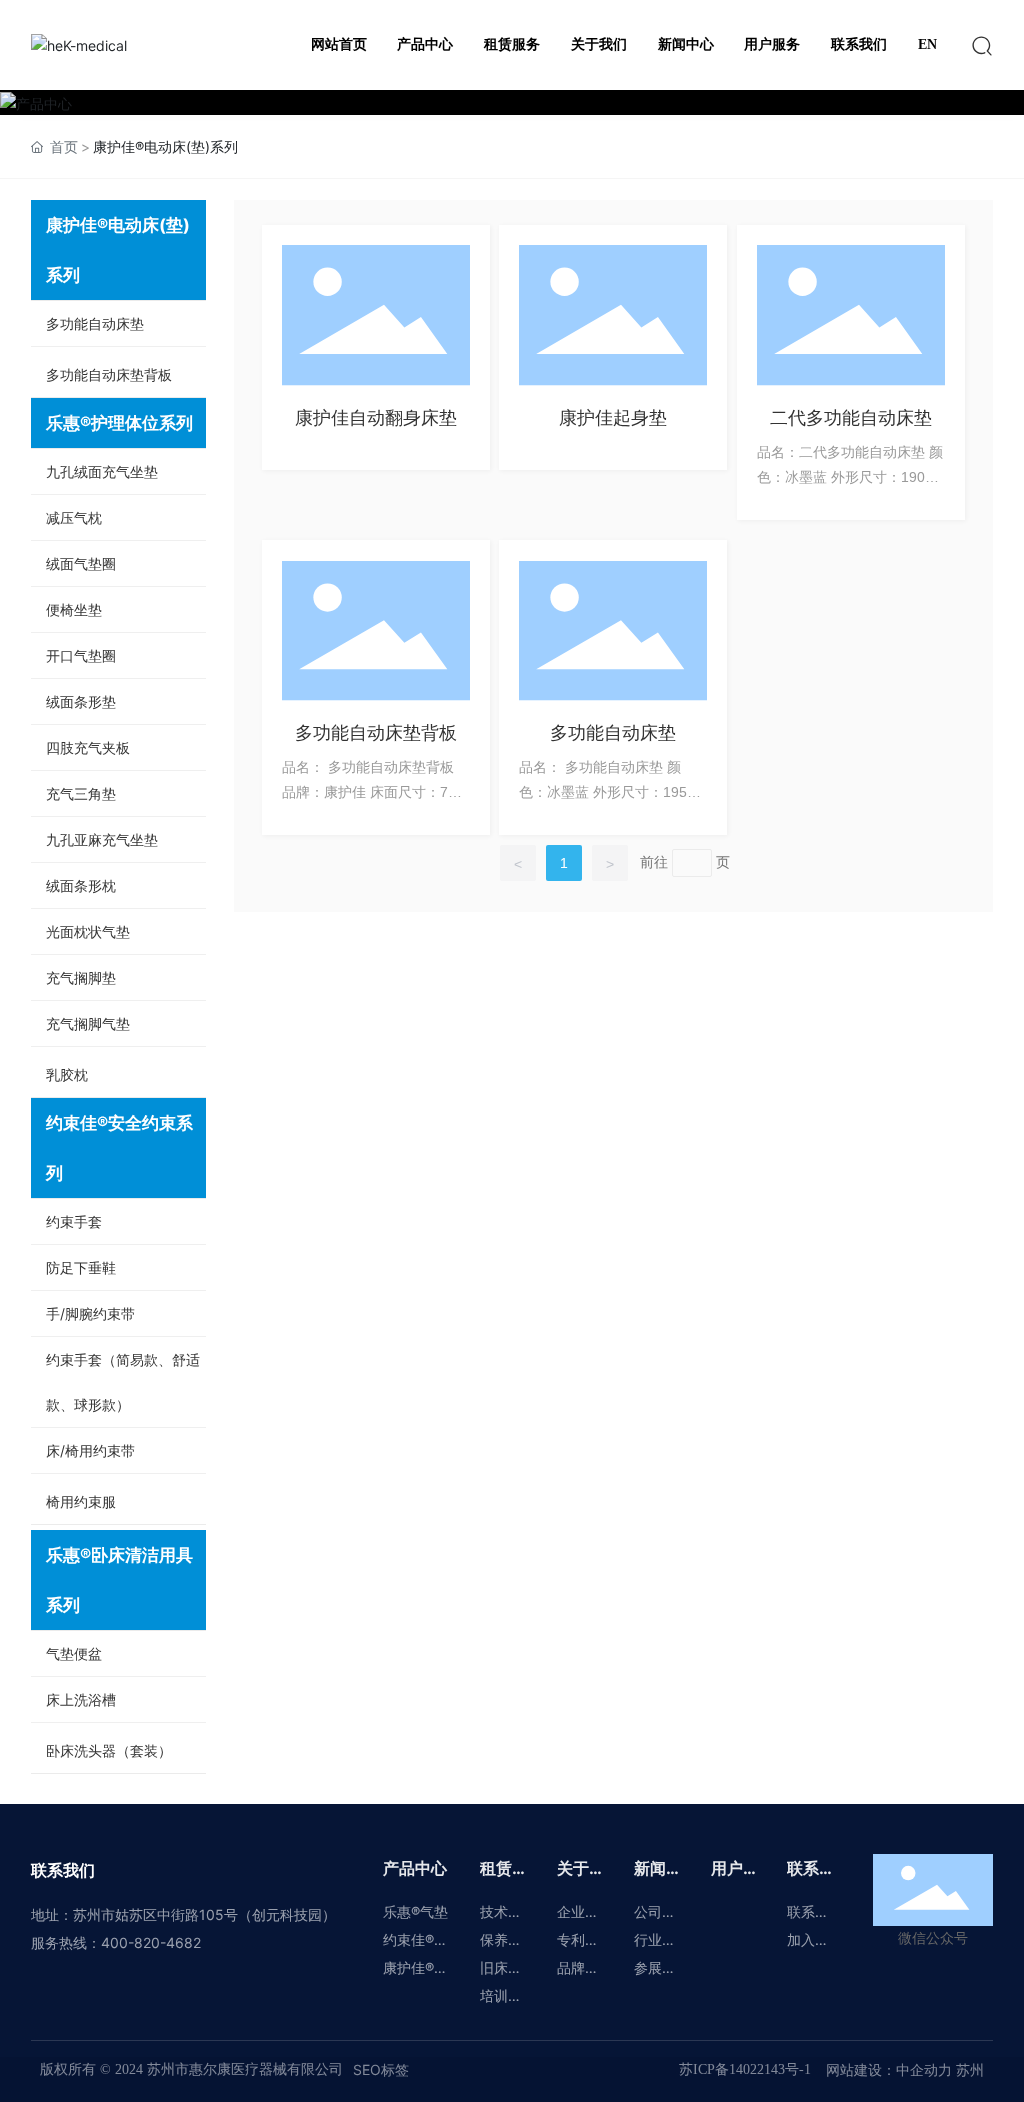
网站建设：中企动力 (889, 2069)
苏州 (968, 2069)
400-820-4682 (151, 1942)
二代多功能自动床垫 (851, 417)
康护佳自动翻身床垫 (376, 417)
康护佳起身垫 (613, 417)
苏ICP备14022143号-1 (745, 2069)
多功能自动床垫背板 (376, 732)
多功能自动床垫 (613, 732)
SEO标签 (381, 2069)
